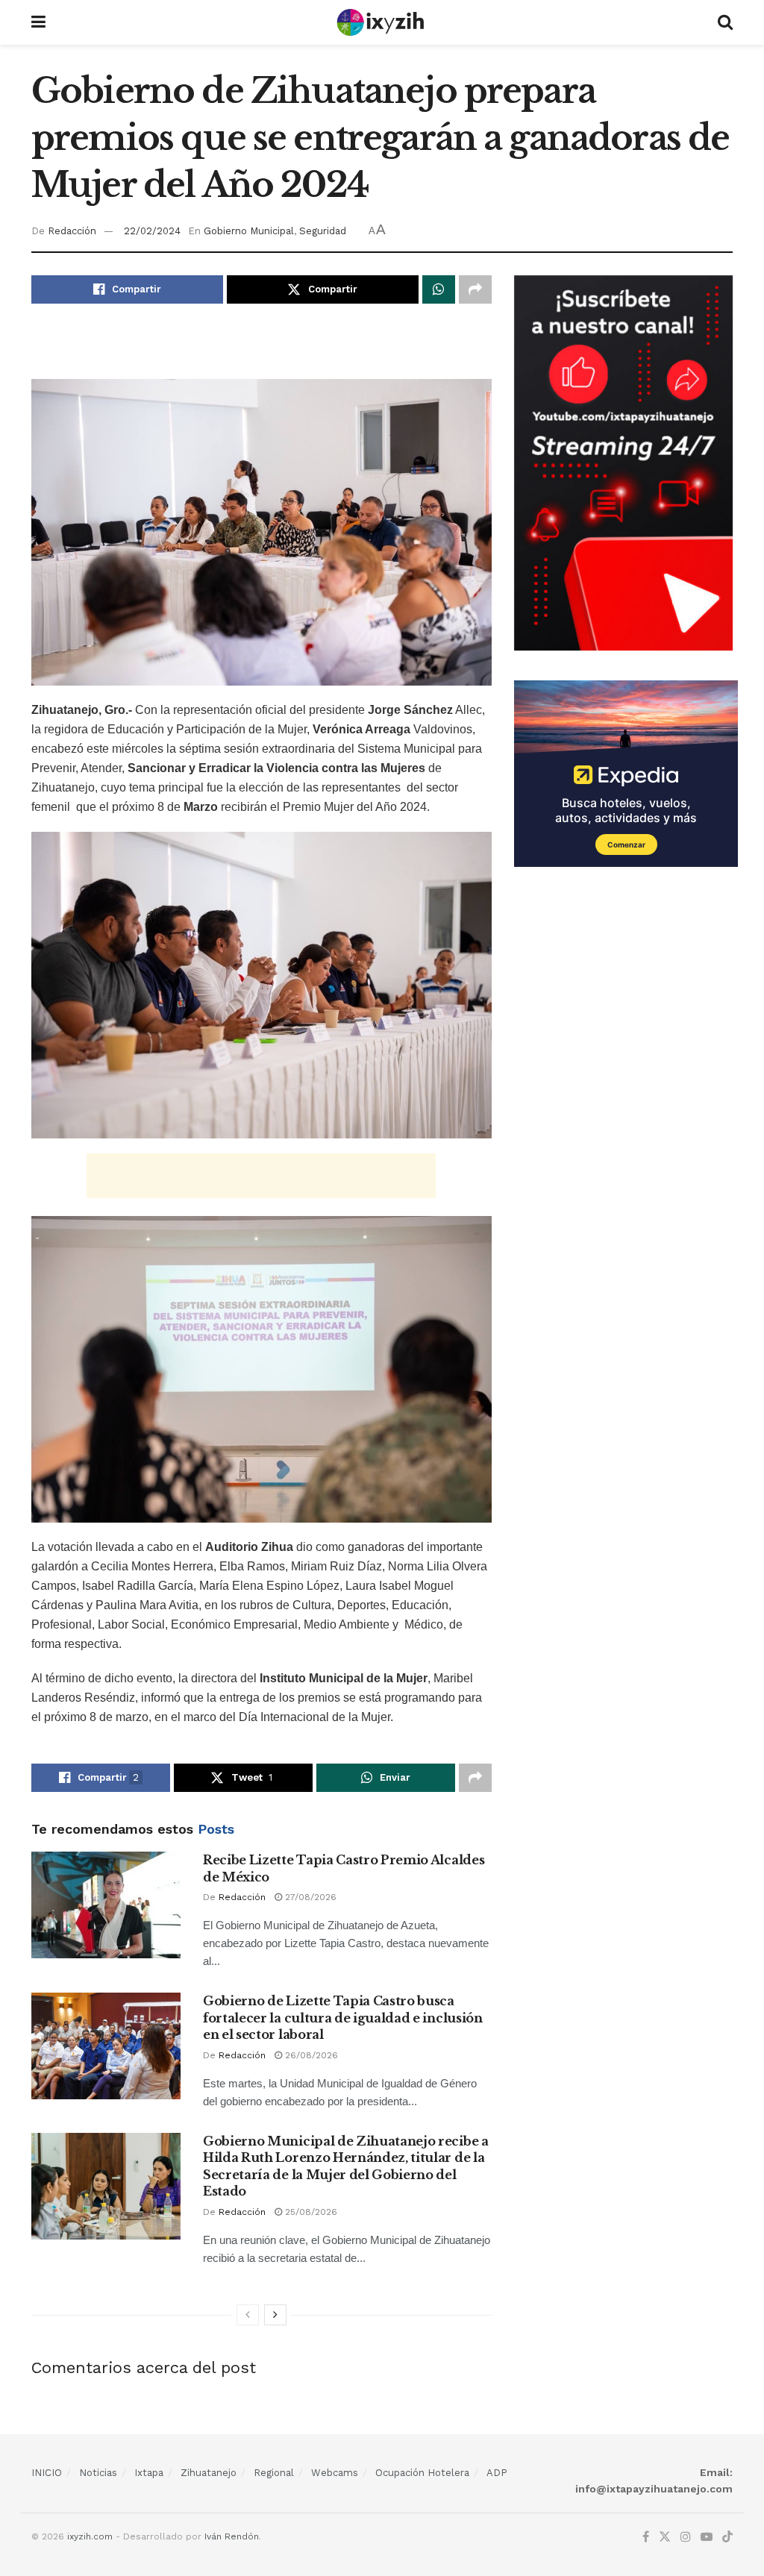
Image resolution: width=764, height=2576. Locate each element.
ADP (497, 2473)
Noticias (98, 2473)
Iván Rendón (232, 2536)
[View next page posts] (275, 2315)
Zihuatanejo (209, 2473)
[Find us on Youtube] (707, 2537)
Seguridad (323, 231)
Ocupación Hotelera (422, 2473)
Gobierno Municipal (249, 231)
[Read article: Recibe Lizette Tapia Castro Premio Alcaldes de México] (106, 1905)
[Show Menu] (38, 22)
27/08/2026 (309, 1897)
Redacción (72, 231)
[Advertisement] (261, 352)
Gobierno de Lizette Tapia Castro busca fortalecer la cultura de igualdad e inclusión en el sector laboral (343, 2018)
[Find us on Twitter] (665, 2537)
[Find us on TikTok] (727, 2538)
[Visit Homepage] (382, 22)
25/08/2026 (310, 2212)
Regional (274, 2473)
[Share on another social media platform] (475, 289)
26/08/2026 (310, 2055)
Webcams (335, 2473)
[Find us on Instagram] (686, 2537)
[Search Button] (725, 22)
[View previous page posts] (248, 2315)
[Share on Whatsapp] (439, 289)
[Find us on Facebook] (646, 2537)
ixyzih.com (90, 2536)
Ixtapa (149, 2473)
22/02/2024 (152, 231)
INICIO (47, 2473)
